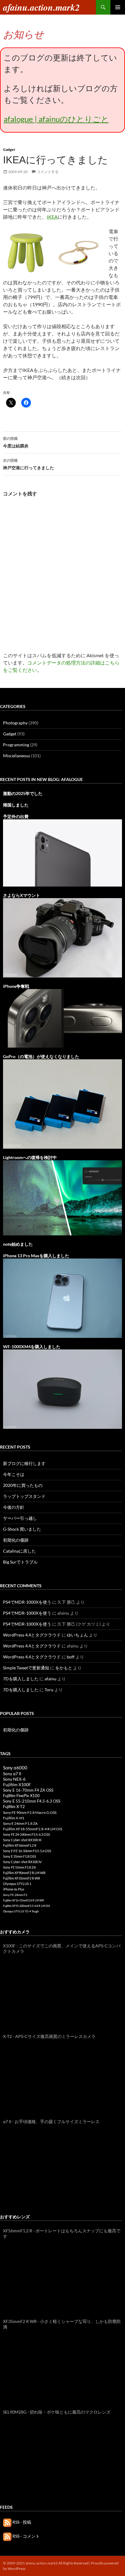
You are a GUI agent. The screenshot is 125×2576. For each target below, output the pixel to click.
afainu (51, 1679)
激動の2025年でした (23, 793)
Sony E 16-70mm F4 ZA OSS (28, 1790)
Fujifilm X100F (17, 1784)
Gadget (9, 149)
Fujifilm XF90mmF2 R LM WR (24, 1873)
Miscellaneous (17, 756)
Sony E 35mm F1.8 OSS (20, 1856)
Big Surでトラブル (20, 1562)
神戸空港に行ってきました (29, 464)
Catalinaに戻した (19, 1551)
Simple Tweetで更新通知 (26, 1668)
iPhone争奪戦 (16, 986)
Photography (15, 723)
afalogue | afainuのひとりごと (56, 119)
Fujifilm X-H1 (14, 1818)
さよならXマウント (22, 895)
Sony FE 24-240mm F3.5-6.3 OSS (27, 1834)
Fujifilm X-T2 (14, 1807)
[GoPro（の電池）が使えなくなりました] (62, 1103)
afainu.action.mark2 (41, 7)
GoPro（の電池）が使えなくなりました (41, 1056)
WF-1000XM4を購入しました (32, 1347)
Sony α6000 (15, 1768)
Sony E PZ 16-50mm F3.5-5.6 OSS (27, 1851)
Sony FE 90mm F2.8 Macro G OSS (30, 1812)
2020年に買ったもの (23, 1485)
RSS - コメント (26, 2536)
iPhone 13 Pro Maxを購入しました (36, 1256)
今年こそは (14, 1474)
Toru (49, 1690)
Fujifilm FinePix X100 (21, 1796)
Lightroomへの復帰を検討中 (30, 1157)
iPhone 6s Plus (14, 1889)
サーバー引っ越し (20, 1518)
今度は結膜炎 (16, 442)
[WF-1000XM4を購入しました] (62, 1389)
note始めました (18, 1244)
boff (71, 1657)
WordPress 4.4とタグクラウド (32, 1635)
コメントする (48, 172)
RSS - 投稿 (21, 2522)
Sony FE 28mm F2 (15, 1895)
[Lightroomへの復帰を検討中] (62, 1197)
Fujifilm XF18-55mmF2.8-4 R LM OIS (33, 1829)
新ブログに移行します (24, 1463)
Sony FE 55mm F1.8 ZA (19, 1867)
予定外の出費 (16, 816)
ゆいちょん (77, 1635)
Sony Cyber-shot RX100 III (22, 1840)
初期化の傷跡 (16, 1540)
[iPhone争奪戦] (62, 1018)
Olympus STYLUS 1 (17, 1884)
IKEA (52, 217)
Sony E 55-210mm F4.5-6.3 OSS (32, 1801)
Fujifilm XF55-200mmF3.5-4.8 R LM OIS (27, 1906)
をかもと (64, 1668)
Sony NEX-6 (14, 1779)
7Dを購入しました (21, 1679)
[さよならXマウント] (62, 937)
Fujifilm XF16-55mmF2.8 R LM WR (24, 1900)
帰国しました (16, 805)
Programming (16, 745)
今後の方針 (14, 1507)
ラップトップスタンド (24, 1496)
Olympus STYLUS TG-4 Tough (21, 1911)
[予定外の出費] (62, 852)
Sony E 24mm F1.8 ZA (20, 1823)
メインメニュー (118, 7)
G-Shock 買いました (22, 1529)
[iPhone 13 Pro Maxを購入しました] (62, 1298)
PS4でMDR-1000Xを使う (27, 1602)
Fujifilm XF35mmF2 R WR (22, 1878)
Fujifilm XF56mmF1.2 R (20, 1845)
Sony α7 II (12, 1774)
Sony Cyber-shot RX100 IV (22, 1862)
